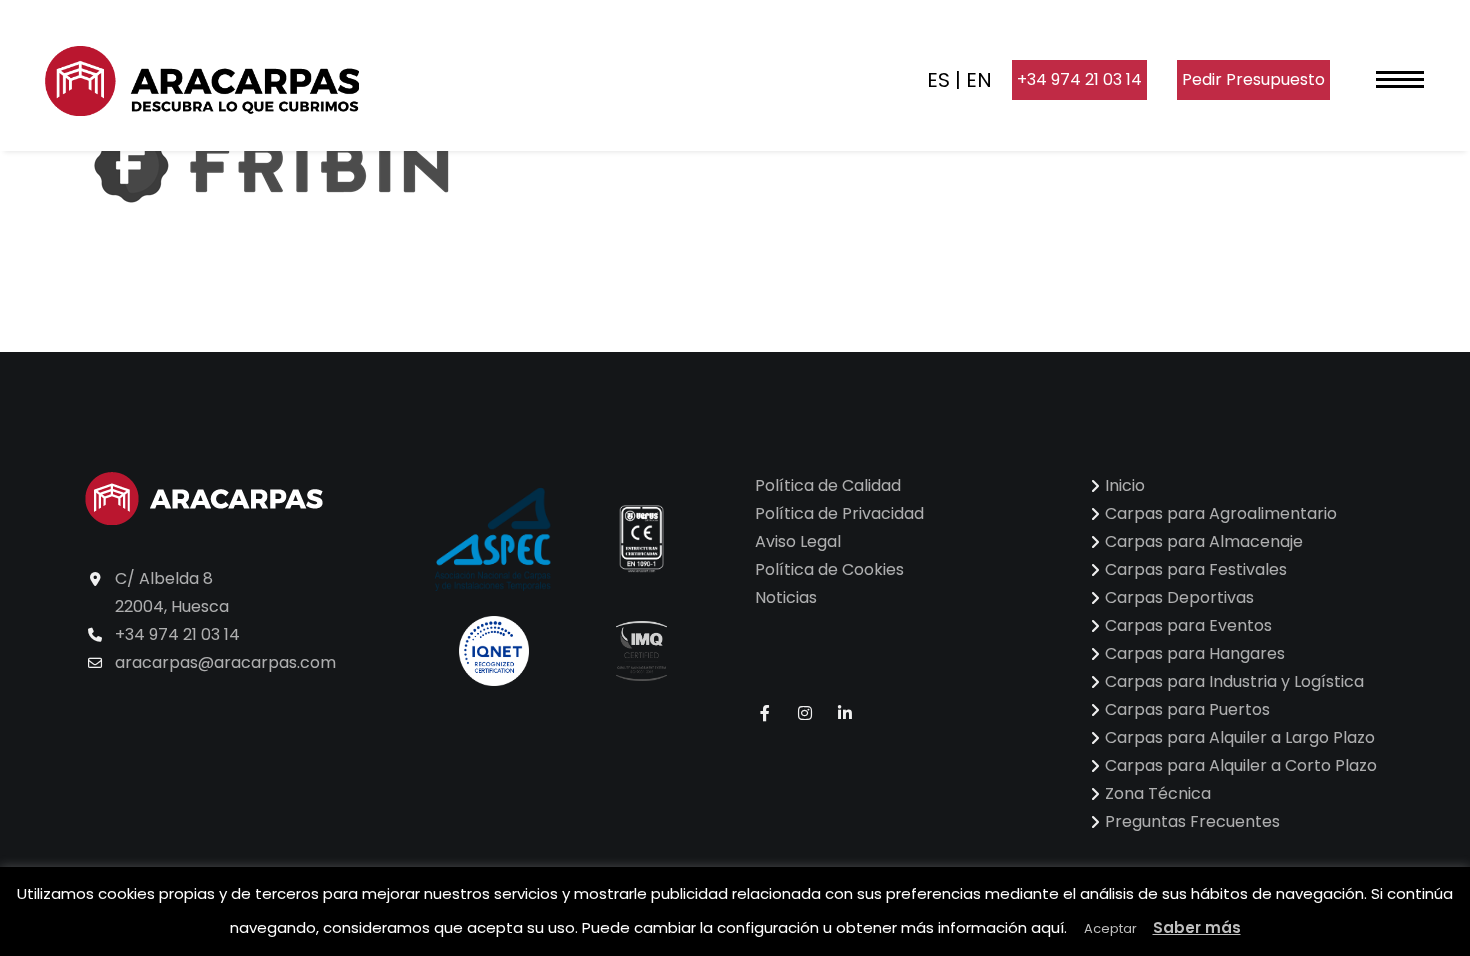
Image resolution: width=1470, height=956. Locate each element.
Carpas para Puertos (1187, 709)
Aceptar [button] (1110, 928)
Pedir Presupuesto (1253, 79)
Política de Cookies (829, 569)
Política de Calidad (828, 485)
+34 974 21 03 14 (1079, 79)
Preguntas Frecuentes (1192, 821)
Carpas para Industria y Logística (1234, 681)
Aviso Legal (798, 541)
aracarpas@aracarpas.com (225, 662)
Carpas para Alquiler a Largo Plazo (1240, 737)
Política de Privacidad (839, 513)
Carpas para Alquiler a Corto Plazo (1241, 765)
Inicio (1125, 485)
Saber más (1197, 927)
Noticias (786, 597)
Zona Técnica (1158, 793)
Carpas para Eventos (1188, 625)
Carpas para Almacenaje (1204, 541)
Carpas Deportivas (1179, 597)
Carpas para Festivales (1196, 569)
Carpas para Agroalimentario (1221, 513)
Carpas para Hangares (1195, 653)
